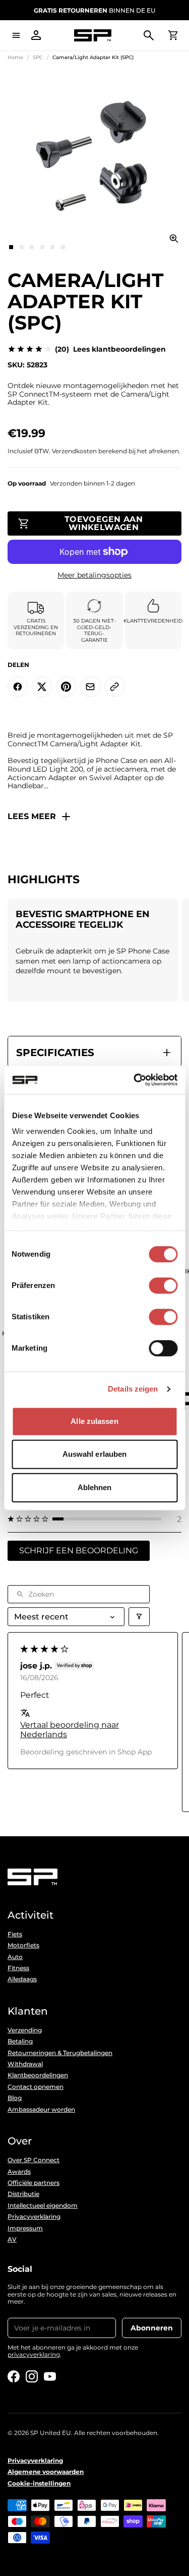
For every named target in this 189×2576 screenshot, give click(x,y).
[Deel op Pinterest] (66, 687)
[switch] (163, 1285)
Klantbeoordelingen (38, 2075)
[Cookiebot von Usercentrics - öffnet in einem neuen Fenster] (135, 1080)
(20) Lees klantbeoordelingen (110, 349)
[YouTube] (50, 2376)
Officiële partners (34, 2183)
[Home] (92, 36)
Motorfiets (23, 1945)
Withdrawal (25, 2064)
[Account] (36, 35)
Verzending (25, 2030)
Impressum (25, 2228)
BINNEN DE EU (94, 10)
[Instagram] (32, 2376)
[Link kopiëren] (114, 687)
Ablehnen (95, 1487)
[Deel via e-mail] (90, 687)
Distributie (23, 2194)
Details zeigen (133, 1389)
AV (12, 2239)
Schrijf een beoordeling (79, 1551)
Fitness (18, 1968)
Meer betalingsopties (94, 575)
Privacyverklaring (34, 2217)
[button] (94, 1519)
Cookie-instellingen (39, 2484)
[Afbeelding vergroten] (174, 238)
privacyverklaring (34, 2354)
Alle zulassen (94, 1421)
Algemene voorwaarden (46, 2472)
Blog (15, 2098)
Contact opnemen (36, 2087)
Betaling (20, 2041)
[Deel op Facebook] (18, 687)
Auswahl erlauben (95, 1454)
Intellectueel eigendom (43, 2206)
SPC (38, 57)
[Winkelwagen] (173, 35)
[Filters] (139, 1617)
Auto (15, 1957)
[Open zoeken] (149, 35)
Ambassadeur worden (41, 2110)
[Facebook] (14, 2376)
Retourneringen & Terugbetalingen (60, 2053)
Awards (19, 2172)
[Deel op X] (42, 687)
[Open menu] (16, 35)
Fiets (15, 1934)
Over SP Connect (34, 2160)
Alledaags (22, 1979)
